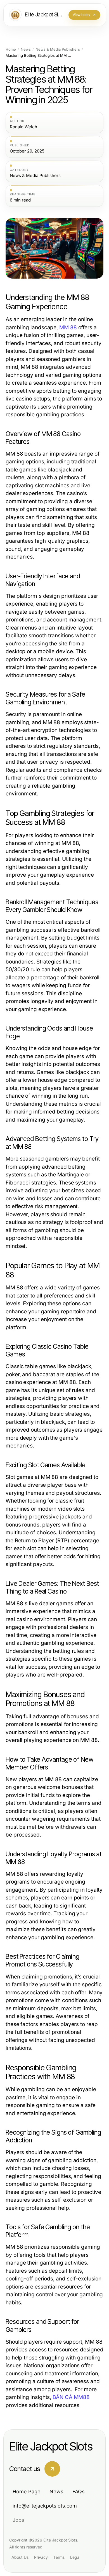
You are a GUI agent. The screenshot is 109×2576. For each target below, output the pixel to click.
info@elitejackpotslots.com (45, 2506)
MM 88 (68, 327)
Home (11, 49)
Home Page (27, 2492)
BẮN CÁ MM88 (71, 2397)
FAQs (79, 2492)
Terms (59, 2557)
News (26, 49)
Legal (75, 2557)
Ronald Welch (23, 127)
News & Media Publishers (58, 49)
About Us (20, 2557)
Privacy (41, 2557)
